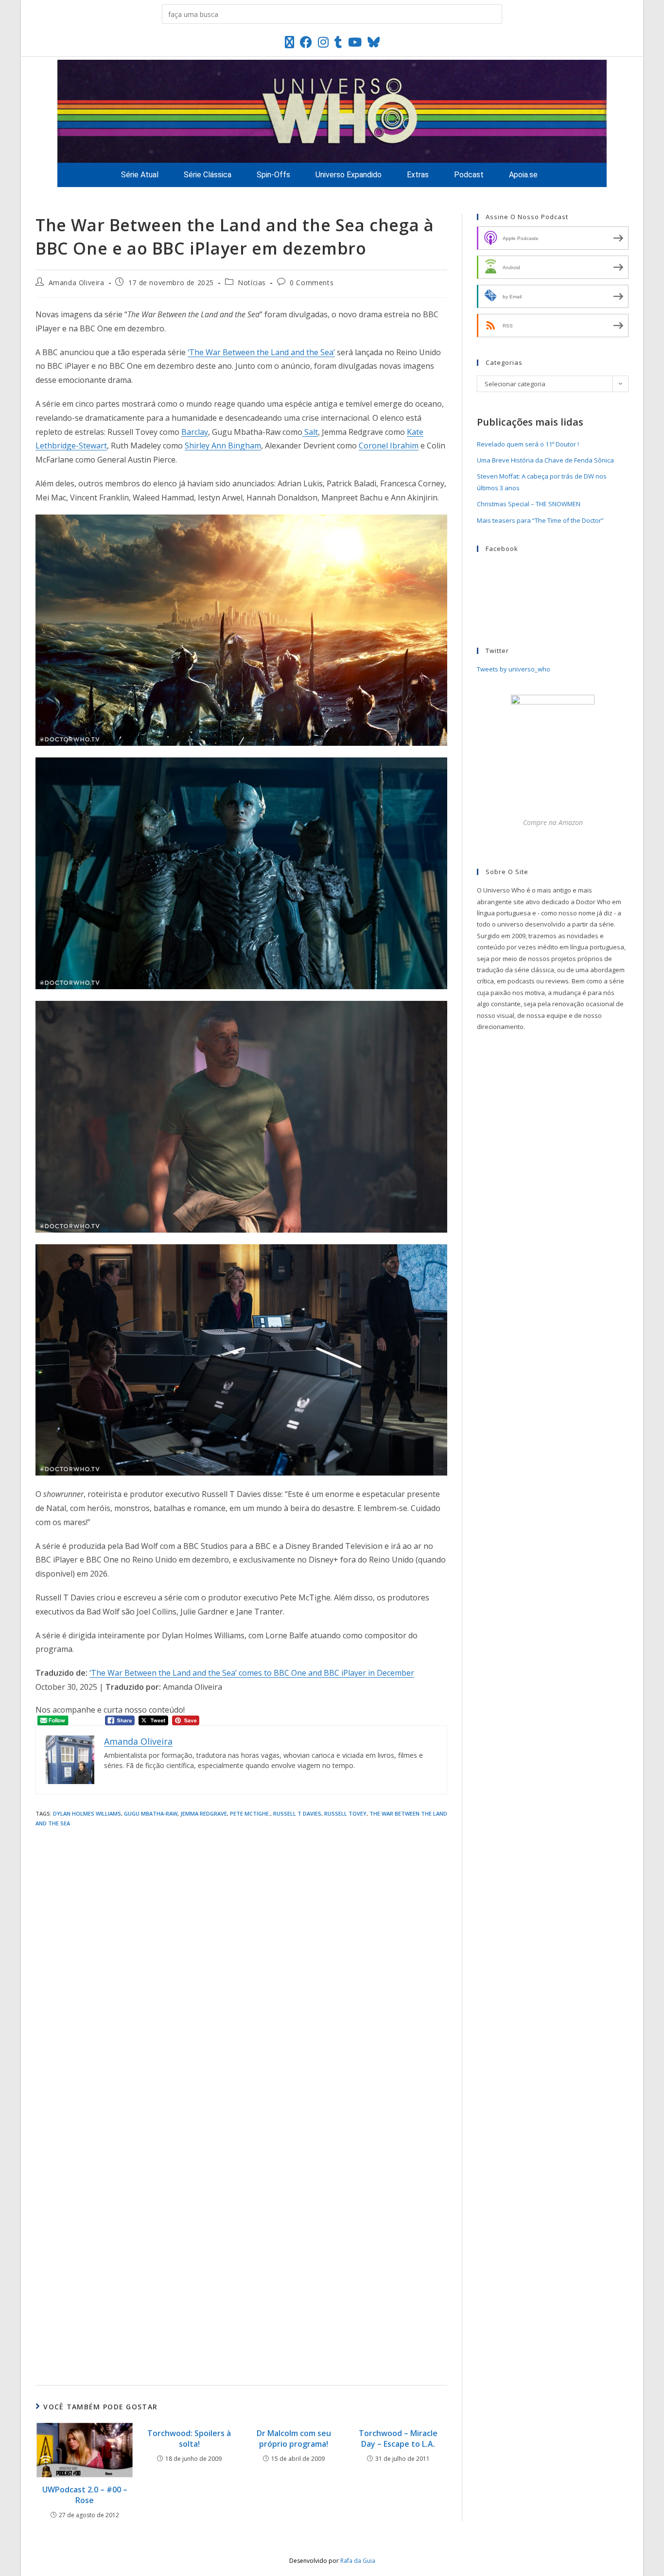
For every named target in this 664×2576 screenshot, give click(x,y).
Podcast (469, 175)
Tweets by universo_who (514, 669)
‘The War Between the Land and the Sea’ (261, 352)
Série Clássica (208, 175)
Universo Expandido (349, 175)
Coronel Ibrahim (389, 446)
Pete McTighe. (250, 1813)
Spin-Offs (273, 175)
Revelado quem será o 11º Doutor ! (528, 444)
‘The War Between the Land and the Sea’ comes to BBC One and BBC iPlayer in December (252, 1673)
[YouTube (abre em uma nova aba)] (355, 42)
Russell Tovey (345, 1813)
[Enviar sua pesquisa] (492, 14)
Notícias (252, 283)
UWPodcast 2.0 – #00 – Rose (85, 2495)
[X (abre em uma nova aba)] (289, 42)
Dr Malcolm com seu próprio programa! (294, 2439)
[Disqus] (241, 1964)
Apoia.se (523, 175)
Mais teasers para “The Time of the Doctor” (540, 520)
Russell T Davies (297, 1813)
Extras (418, 175)
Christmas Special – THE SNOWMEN (529, 504)
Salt (310, 432)
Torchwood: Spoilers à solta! (189, 2439)
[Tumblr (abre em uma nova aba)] (338, 42)
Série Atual (140, 175)
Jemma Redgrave (204, 1813)
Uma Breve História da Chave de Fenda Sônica (545, 460)
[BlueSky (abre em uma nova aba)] (374, 42)
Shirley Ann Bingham (223, 446)
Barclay (195, 432)
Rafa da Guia (358, 2561)
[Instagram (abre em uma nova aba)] (323, 42)
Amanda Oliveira (77, 283)
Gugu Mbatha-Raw (151, 1813)
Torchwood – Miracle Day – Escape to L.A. (398, 2439)
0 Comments (312, 283)
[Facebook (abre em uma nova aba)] (306, 42)
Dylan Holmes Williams (87, 1813)
